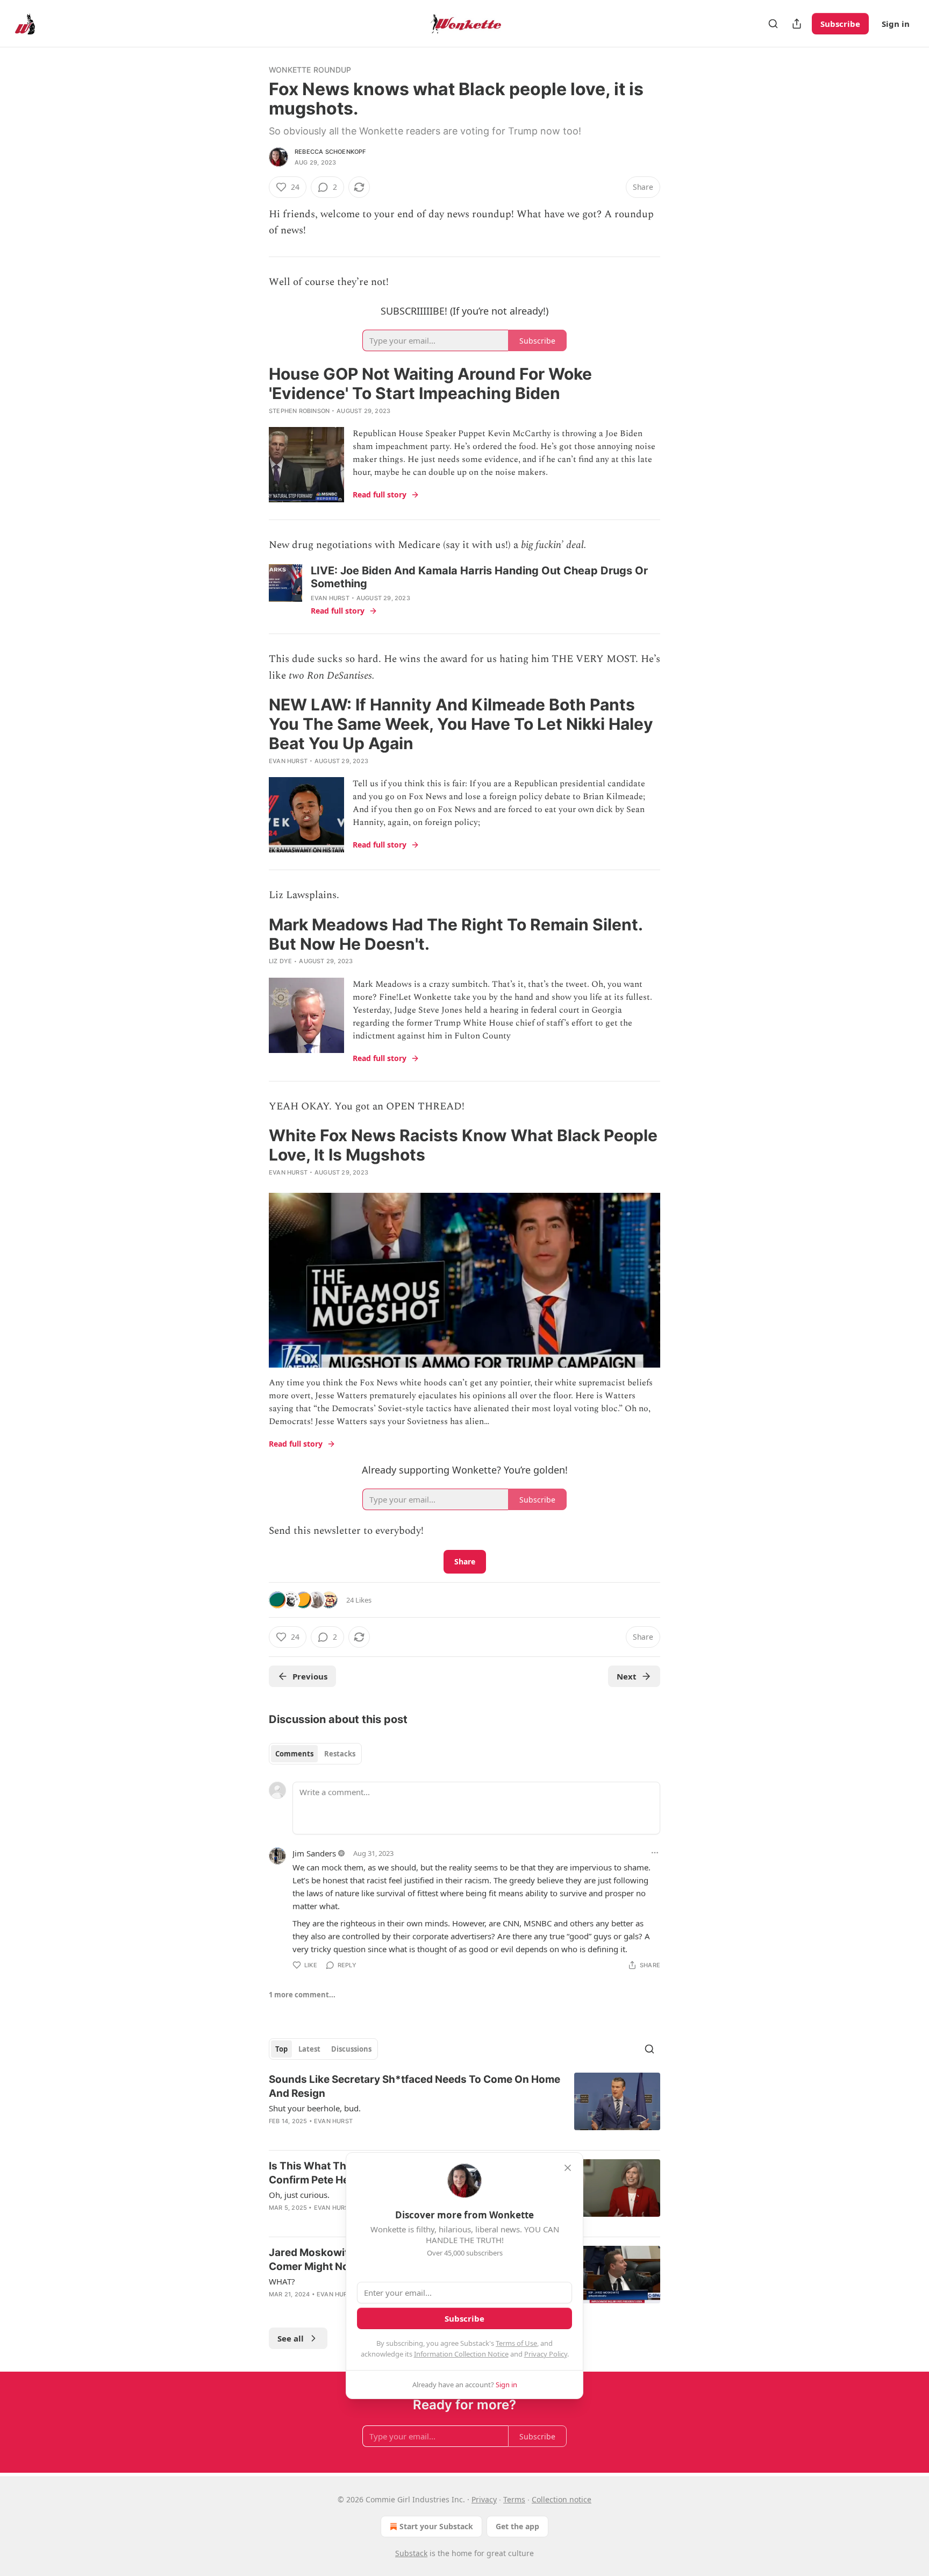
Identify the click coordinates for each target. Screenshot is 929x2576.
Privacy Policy (546, 2354)
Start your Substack (436, 2526)
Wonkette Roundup (310, 70)
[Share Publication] (797, 24)
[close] (568, 2168)
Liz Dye (280, 961)
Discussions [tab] (351, 2049)
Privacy (484, 2499)
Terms (514, 2499)
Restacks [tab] (340, 1754)
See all (291, 2338)
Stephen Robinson (299, 411)
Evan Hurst (330, 598)
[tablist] (315, 1754)
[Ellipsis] (655, 1853)
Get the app (517, 2526)
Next (627, 1676)
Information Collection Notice (461, 2354)
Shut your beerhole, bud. (315, 2108)
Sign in (896, 24)
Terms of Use (516, 2343)
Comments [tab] (294, 1754)
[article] (464, 2107)
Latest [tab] (309, 2049)
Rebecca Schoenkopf (330, 152)
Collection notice (562, 2499)
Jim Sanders (314, 1853)
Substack (411, 2553)
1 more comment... (302, 1995)
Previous (310, 1676)
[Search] (773, 24)
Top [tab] (281, 2049)
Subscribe (840, 24)
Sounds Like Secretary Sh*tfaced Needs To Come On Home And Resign (415, 2086)
